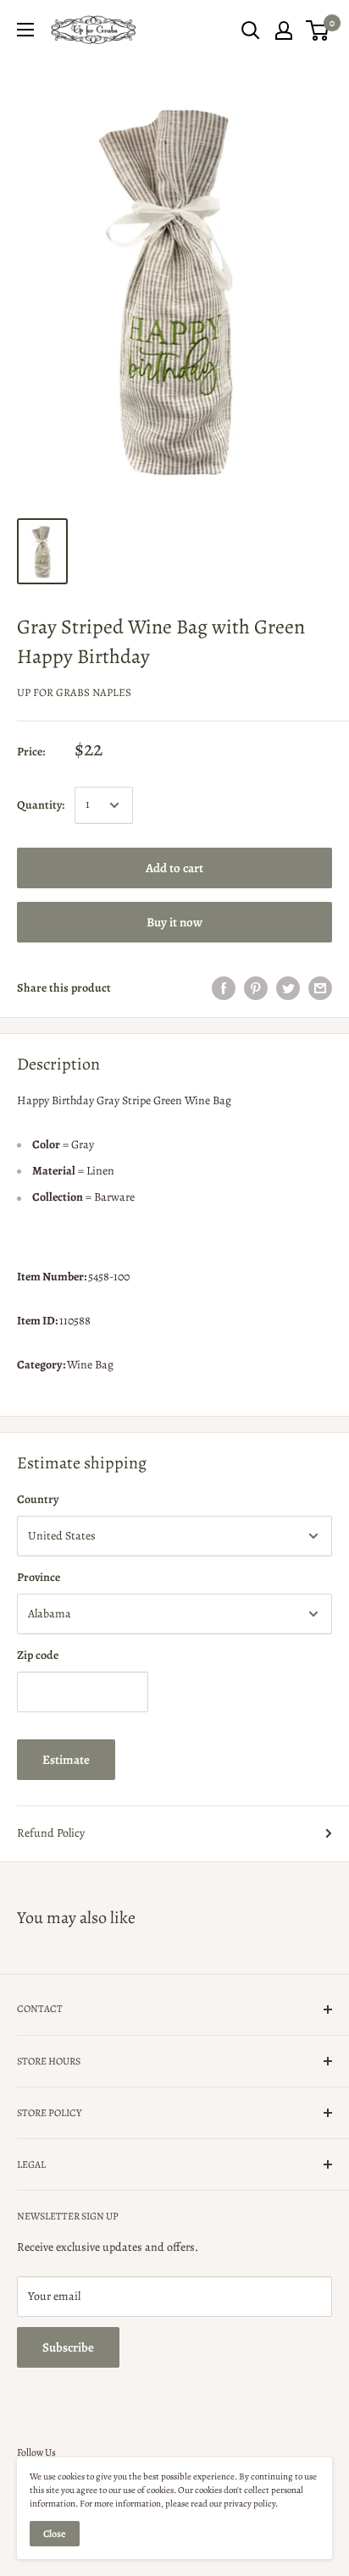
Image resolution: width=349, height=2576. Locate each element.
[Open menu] (25, 30)
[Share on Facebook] (224, 988)
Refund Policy (51, 1833)
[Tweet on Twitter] (288, 988)
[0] (318, 30)
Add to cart (174, 868)
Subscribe (68, 2347)
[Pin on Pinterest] (256, 988)
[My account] (284, 30)
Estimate (66, 1760)
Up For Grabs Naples (74, 692)
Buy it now (174, 922)
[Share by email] (320, 988)
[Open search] (251, 30)
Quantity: (41, 805)
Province (39, 1577)
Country (38, 1499)
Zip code (38, 1655)
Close (55, 2534)
